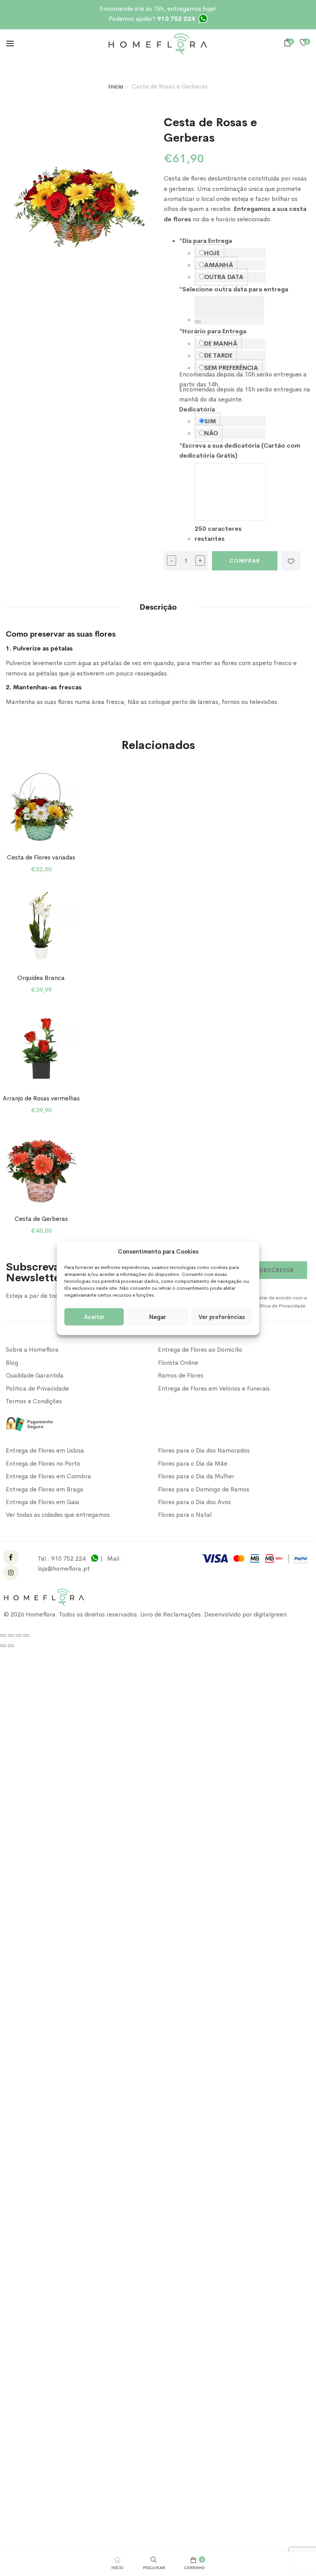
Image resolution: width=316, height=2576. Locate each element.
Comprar (245, 561)
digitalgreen (270, 1614)
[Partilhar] (18, 1635)
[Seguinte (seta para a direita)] (11, 1646)
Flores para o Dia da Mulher (196, 1476)
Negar (158, 1316)
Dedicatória (197, 409)
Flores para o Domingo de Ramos (204, 1489)
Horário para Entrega (213, 331)
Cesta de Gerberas (41, 1219)
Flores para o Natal (185, 1515)
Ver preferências (222, 1316)
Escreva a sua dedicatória (219, 445)
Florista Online (178, 1363)
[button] (289, 43)
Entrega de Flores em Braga (45, 1489)
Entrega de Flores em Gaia (43, 1502)
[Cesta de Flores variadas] (41, 807)
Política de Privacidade (37, 1388)
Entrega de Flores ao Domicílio (200, 1350)
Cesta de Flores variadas (41, 857)
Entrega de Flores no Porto (43, 1464)
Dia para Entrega (206, 241)
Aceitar (94, 1316)
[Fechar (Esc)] (26, 1635)
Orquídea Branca (41, 978)
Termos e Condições (34, 1401)
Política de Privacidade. (280, 1306)
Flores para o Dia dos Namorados (204, 1450)
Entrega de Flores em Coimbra (48, 1476)
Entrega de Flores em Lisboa (45, 1450)
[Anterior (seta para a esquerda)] (3, 1646)
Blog (12, 1363)
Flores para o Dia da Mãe (193, 1464)
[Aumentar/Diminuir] (3, 1635)
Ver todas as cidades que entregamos (58, 1515)
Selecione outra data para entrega (234, 289)
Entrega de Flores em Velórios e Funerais (214, 1388)
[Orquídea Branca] (41, 927)
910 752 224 (68, 1559)
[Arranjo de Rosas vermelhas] (41, 1047)
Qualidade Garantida (35, 1375)
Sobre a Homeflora (32, 1350)
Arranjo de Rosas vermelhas (41, 1098)
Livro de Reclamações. (172, 1614)
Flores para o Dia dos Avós (194, 1502)
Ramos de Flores (181, 1375)
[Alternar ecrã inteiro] (11, 1635)
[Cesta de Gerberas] (41, 1168)
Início (116, 86)
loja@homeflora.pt (64, 1569)
